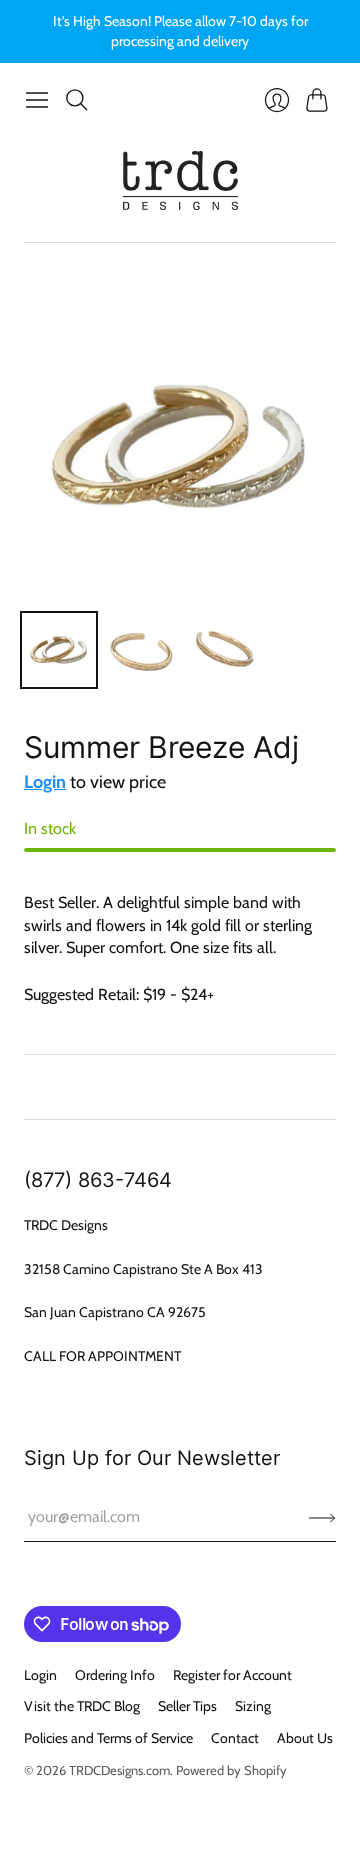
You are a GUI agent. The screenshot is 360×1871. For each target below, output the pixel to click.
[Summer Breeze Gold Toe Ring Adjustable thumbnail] (141, 650)
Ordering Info (115, 1675)
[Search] (77, 100)
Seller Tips (187, 1706)
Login (45, 782)
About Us (305, 1738)
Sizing (253, 1706)
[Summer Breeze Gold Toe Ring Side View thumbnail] (223, 650)
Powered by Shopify (231, 1770)
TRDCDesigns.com (119, 1770)
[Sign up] (322, 1517)
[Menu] (37, 100)
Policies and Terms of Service (108, 1738)
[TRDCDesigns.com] (180, 180)
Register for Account (232, 1675)
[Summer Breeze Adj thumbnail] (59, 650)
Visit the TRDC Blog (82, 1706)
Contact (235, 1738)
